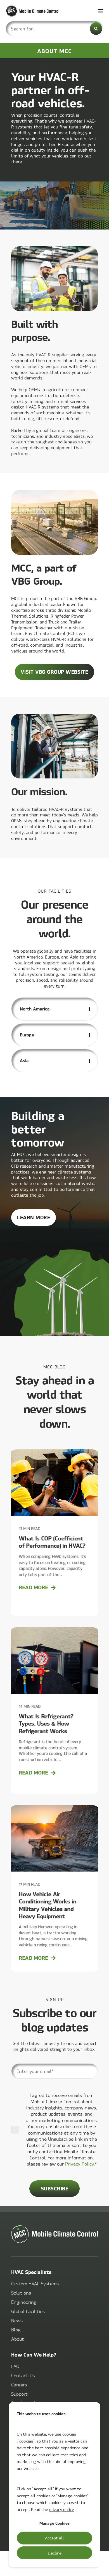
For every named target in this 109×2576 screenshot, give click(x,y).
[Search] (96, 29)
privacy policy (61, 2509)
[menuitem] (35, 2284)
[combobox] (54, 29)
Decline (55, 2553)
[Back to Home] (39, 11)
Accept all (54, 2538)
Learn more (36, 1220)
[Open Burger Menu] (101, 11)
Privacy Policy (80, 2164)
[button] (101, 2568)
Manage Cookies (54, 2523)
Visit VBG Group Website (54, 672)
